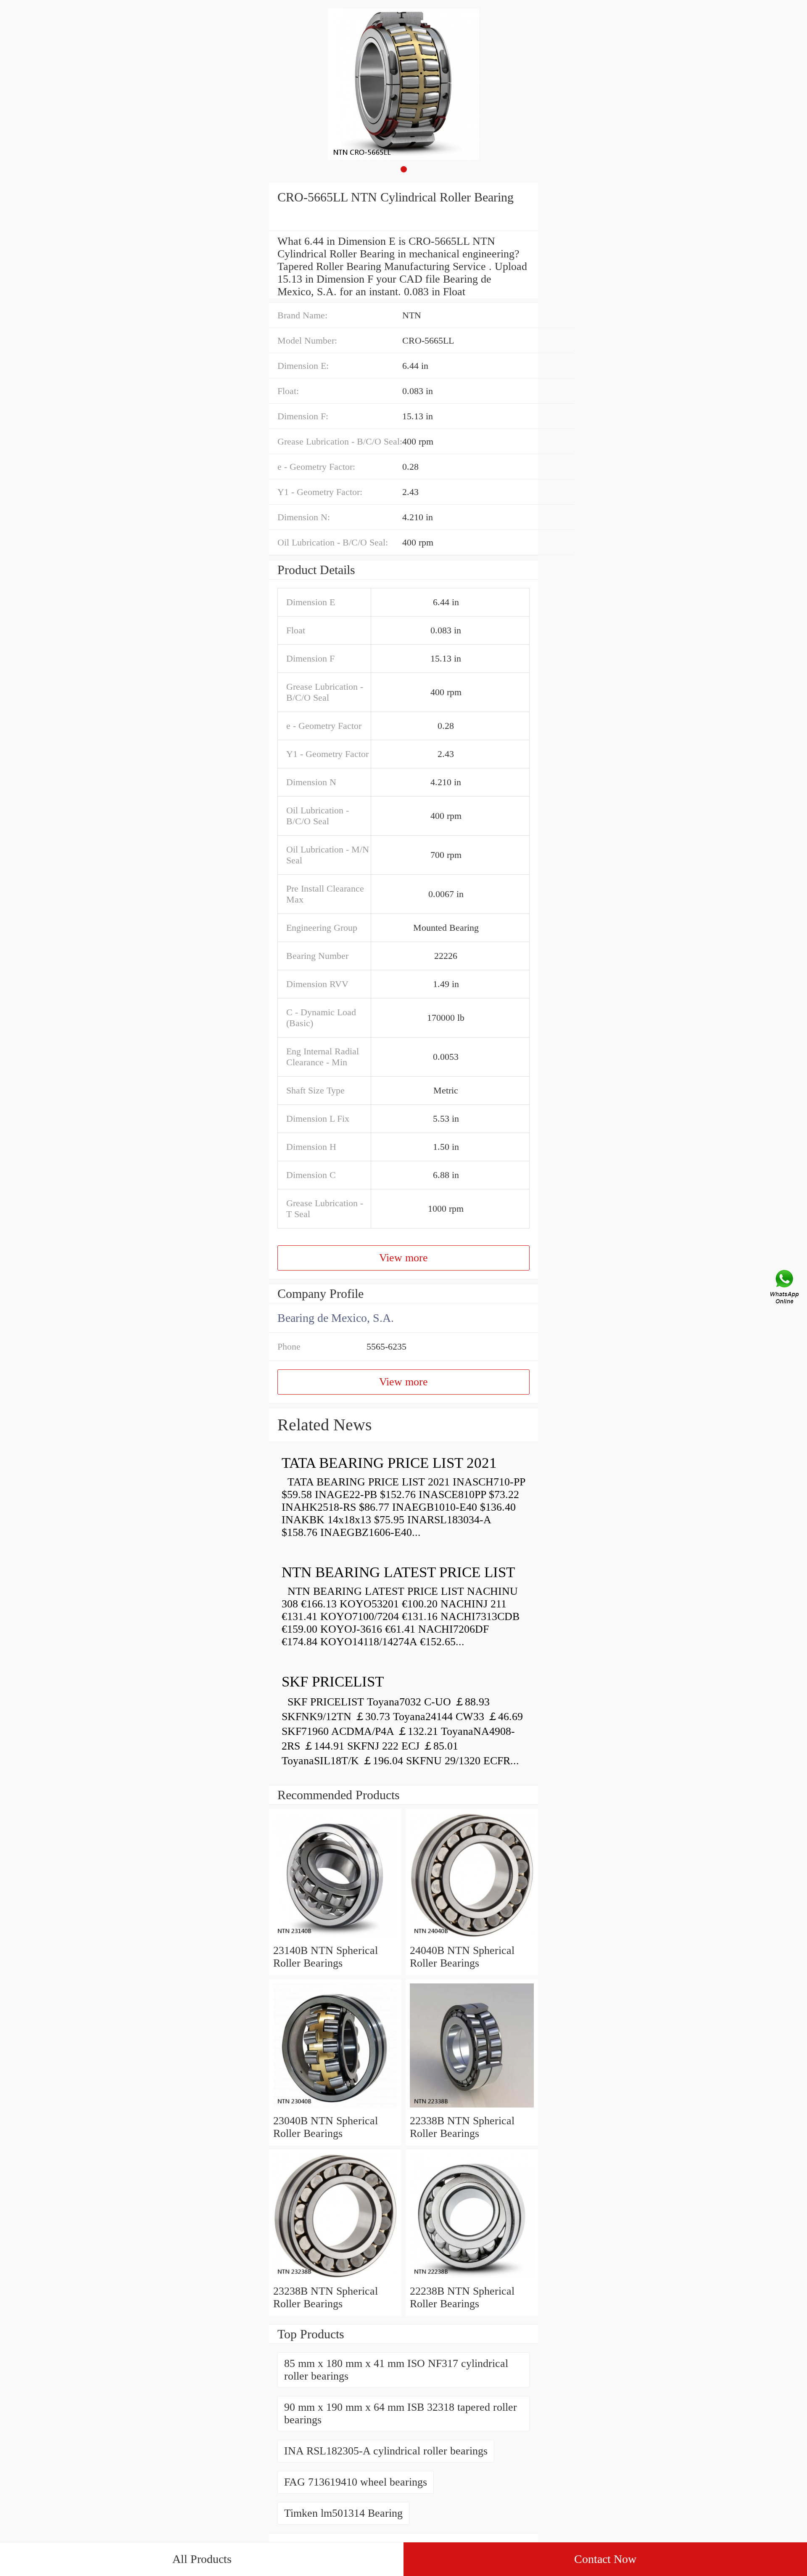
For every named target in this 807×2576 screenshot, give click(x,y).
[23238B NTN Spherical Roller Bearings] (335, 2278)
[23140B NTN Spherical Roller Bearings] (335, 1938)
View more (403, 1258)
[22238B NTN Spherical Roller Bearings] (472, 2278)
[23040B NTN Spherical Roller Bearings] (335, 2108)
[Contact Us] (785, 1288)
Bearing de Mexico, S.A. (336, 1318)
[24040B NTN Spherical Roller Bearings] (472, 1938)
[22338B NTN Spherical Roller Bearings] (472, 2108)
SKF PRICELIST (333, 1682)
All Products (202, 2559)
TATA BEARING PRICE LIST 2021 (389, 1463)
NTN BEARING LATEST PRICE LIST (398, 1572)
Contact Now (605, 2559)
